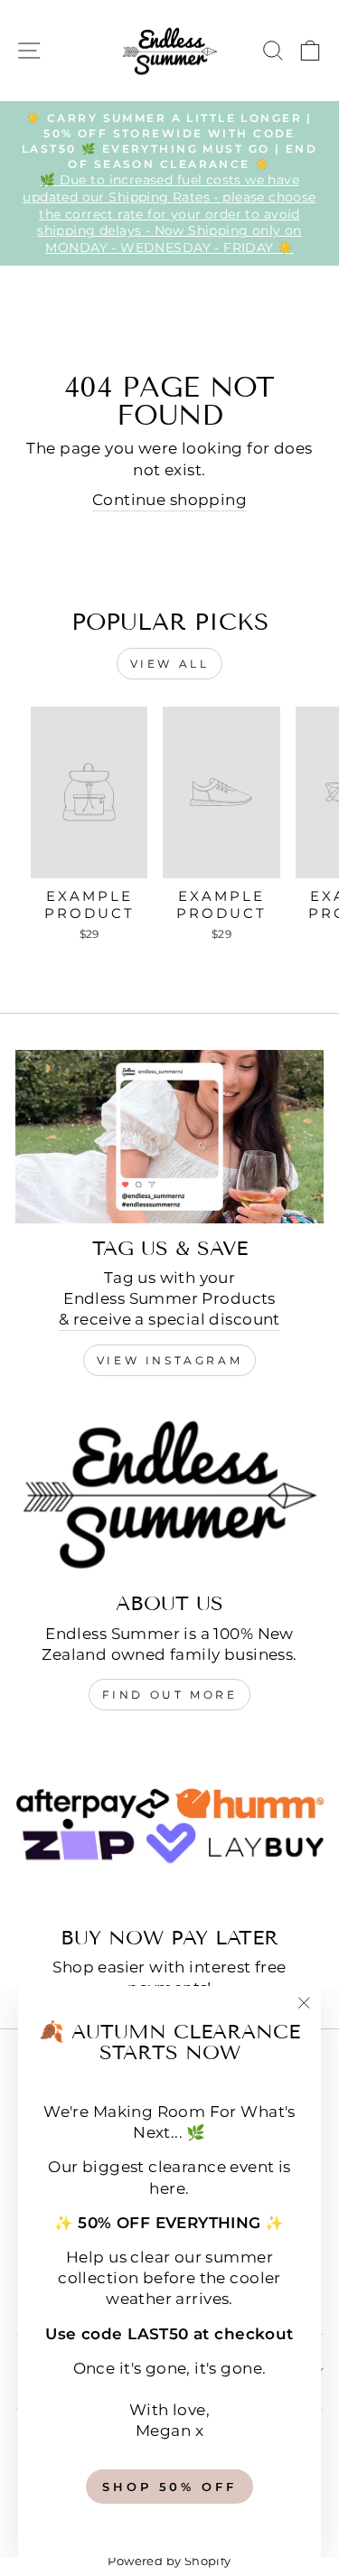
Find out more (170, 1695)
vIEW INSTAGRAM (169, 1360)
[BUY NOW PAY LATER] (169, 1826)
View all (170, 664)
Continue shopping (169, 500)
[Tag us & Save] (169, 1137)
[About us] (169, 1492)
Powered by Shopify (169, 2561)
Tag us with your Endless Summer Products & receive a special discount (169, 1298)
